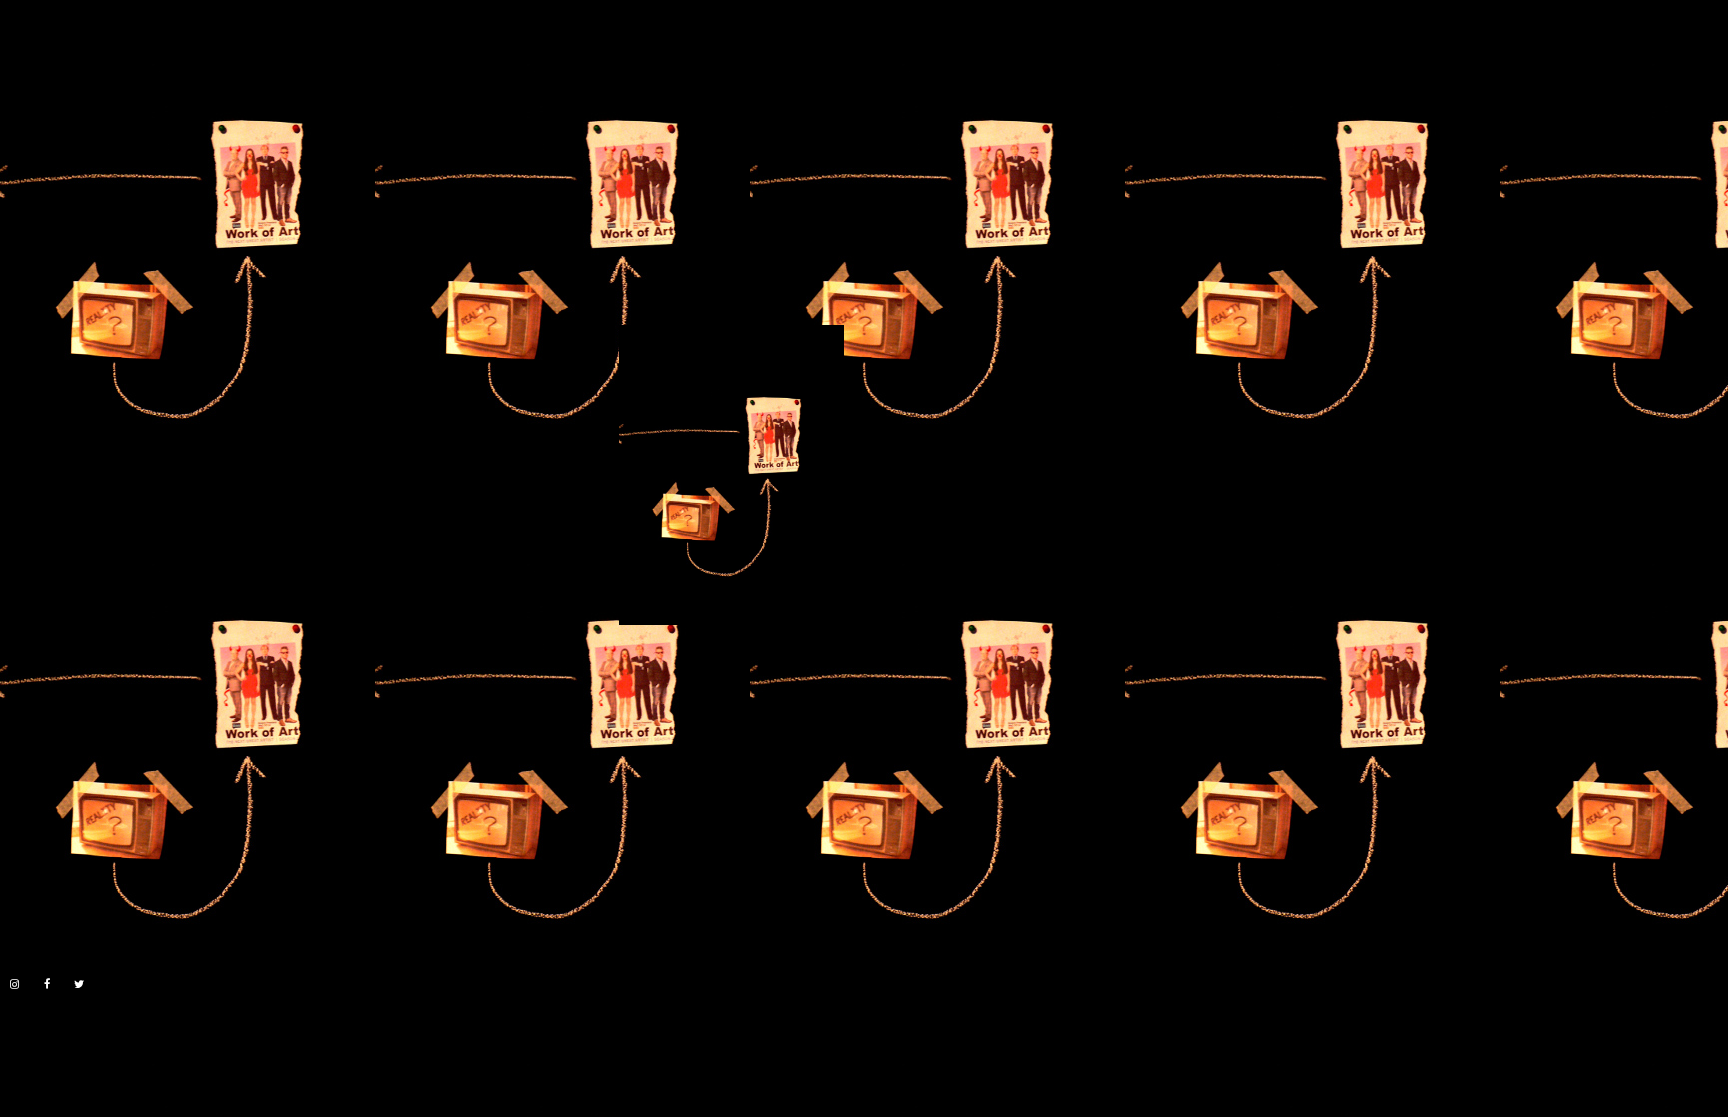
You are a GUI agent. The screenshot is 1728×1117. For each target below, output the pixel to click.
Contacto (209, 51)
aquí (138, 1049)
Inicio (19, 51)
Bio (140, 51)
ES (1683, 41)
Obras (83, 51)
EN (1717, 41)
